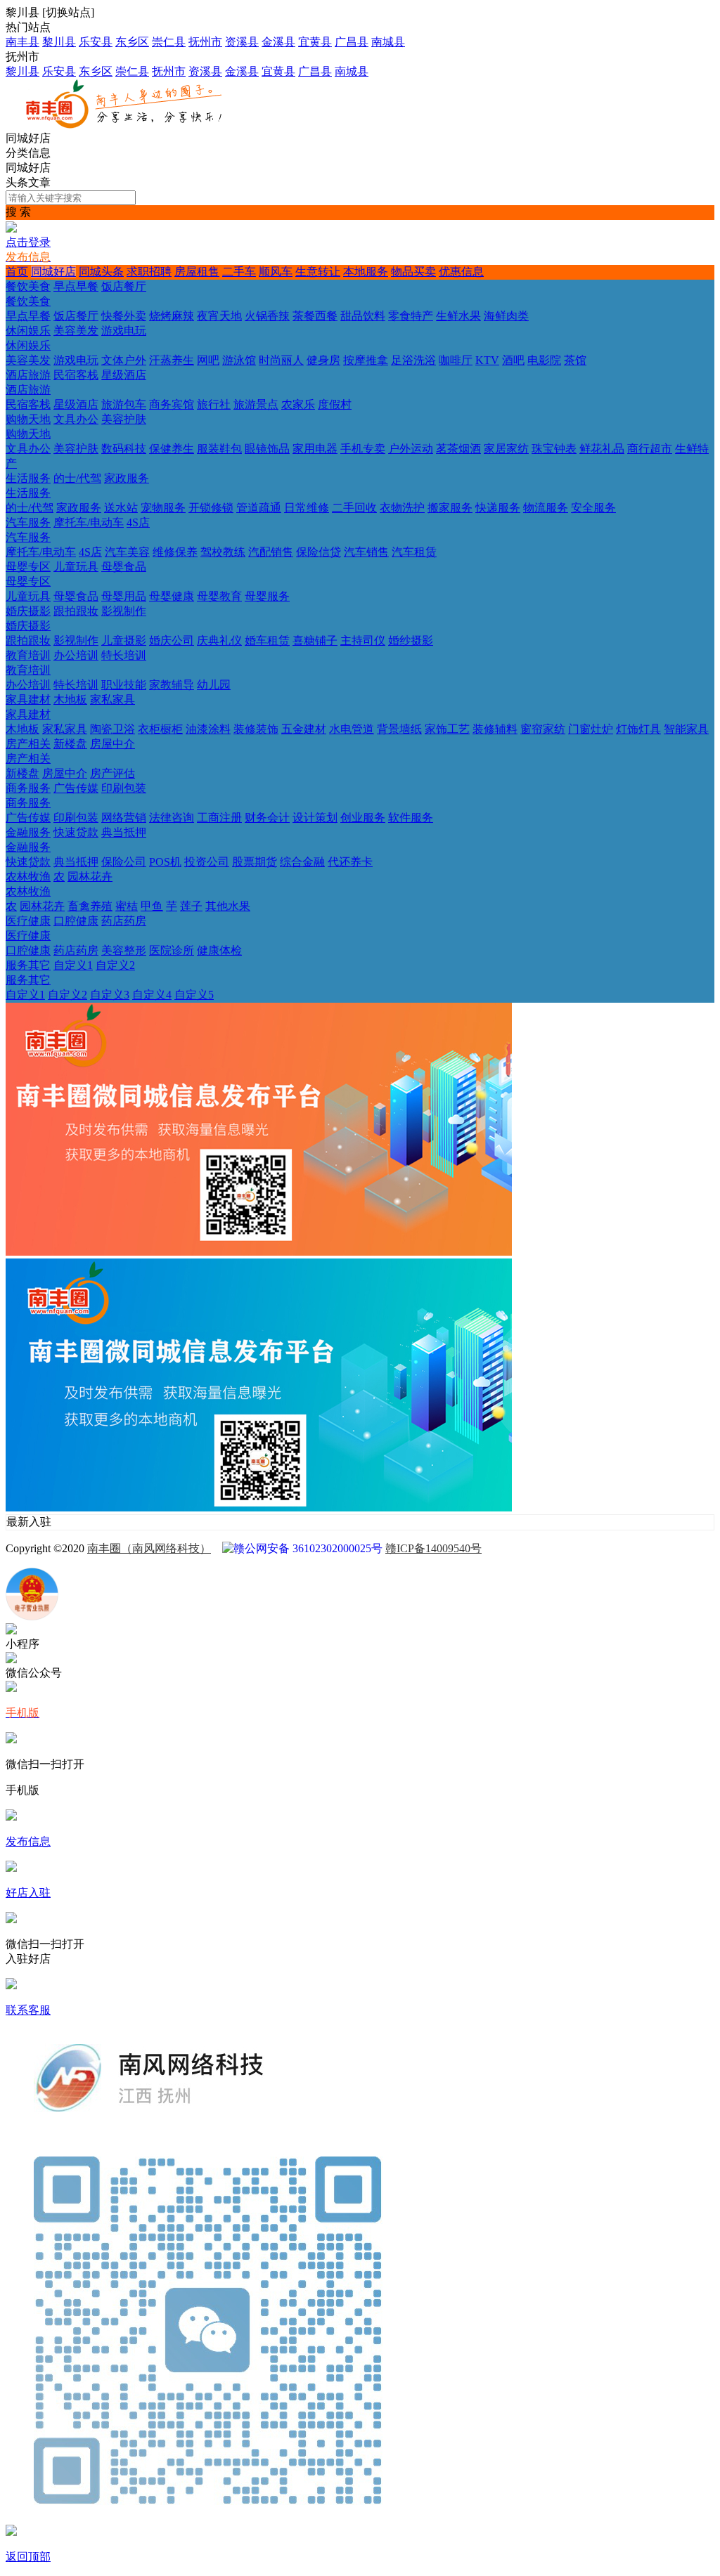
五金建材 (304, 729)
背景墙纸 (399, 729)
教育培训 (28, 655)
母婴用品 (124, 596)
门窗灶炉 (591, 729)
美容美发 (76, 331)
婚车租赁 (267, 640)
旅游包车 (124, 404)
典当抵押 (124, 832)
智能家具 (686, 729)
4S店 (138, 522)
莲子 (191, 906)
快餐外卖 (124, 316)
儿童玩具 (76, 567)
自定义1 (73, 965)
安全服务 (593, 508)
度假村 (335, 404)
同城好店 (53, 272)
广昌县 (352, 42)
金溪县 (278, 42)
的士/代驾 (77, 478)
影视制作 (124, 611)
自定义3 (110, 995)
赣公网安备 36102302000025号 (308, 1548)
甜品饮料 (363, 316)
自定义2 (115, 965)
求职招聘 (149, 272)
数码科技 (124, 449)
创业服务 (363, 818)
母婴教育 (219, 596)
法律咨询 (172, 818)
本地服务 (366, 272)
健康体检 (219, 950)
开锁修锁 (211, 508)
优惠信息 (461, 272)
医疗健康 (28, 921)
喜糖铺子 (315, 640)
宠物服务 (163, 508)
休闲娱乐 (28, 331)
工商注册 (219, 818)
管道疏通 (259, 508)
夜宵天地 (219, 316)
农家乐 (298, 404)
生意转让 (318, 272)
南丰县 (22, 42)
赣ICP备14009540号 (433, 1548)
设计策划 (315, 818)
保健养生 (172, 449)
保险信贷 (319, 552)
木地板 (70, 700)
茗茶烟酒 (458, 449)
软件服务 (411, 818)
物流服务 (546, 508)
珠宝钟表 (554, 449)
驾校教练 (223, 552)
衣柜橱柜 (160, 729)
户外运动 (411, 449)
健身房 (323, 360)
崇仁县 (169, 42)
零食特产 (411, 316)
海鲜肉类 (506, 316)
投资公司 (207, 862)
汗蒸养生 (172, 360)
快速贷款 (76, 832)
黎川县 (59, 42)
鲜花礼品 (602, 449)
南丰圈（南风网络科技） (149, 1548)
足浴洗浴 (413, 360)
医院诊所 (172, 950)
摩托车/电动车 (89, 522)
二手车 (239, 272)
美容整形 (124, 950)
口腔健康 (76, 921)
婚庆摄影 (28, 611)
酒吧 (513, 360)
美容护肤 (124, 419)
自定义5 (194, 995)
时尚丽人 (281, 360)
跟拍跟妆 (76, 611)
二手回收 (354, 508)
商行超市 (650, 449)
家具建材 (28, 700)
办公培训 (76, 655)
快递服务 (498, 508)
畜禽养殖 (90, 906)
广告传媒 (76, 788)
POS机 (165, 862)
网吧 (208, 360)
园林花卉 (90, 877)
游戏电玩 (124, 331)
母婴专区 (28, 567)
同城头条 (101, 272)
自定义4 (152, 995)
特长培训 (124, 655)
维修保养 (175, 552)
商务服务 (28, 788)
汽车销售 (366, 552)
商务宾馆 (172, 404)
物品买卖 (413, 272)
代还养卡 (350, 862)
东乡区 (132, 42)
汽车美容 (127, 552)
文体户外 (124, 360)
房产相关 (28, 744)
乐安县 (96, 42)
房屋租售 (197, 272)
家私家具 (112, 700)
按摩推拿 (366, 360)
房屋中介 (112, 744)
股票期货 (255, 862)
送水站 (121, 508)
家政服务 (127, 478)
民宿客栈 (76, 375)
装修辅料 (495, 729)
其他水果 (228, 906)
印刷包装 (124, 788)
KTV (487, 360)
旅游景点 (256, 404)
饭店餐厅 (124, 286)
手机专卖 (363, 449)
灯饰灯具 (638, 729)
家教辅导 (172, 685)
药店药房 (124, 921)
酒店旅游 (28, 375)
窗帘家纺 (543, 729)
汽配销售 (271, 552)
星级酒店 (124, 375)
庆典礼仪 (219, 640)
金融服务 (28, 832)
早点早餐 (76, 286)
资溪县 (242, 42)
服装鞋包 (219, 449)
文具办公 (76, 419)
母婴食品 (124, 567)
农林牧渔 (28, 877)
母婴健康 (172, 596)
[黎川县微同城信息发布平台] (131, 125)
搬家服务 (450, 508)
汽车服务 (28, 522)
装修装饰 (256, 729)
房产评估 (112, 773)
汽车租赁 (414, 552)
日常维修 (307, 508)
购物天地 (28, 419)
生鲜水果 (458, 316)
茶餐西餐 (315, 316)
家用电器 (315, 449)
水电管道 (352, 729)
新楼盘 (70, 744)
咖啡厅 (456, 360)
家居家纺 (506, 449)
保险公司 (124, 862)
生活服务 (28, 478)
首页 (17, 272)
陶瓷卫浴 (112, 729)
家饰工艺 (447, 729)
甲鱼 (152, 906)
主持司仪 (363, 640)
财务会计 (267, 818)
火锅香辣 (267, 316)
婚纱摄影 (411, 640)
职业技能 (124, 685)
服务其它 (28, 965)
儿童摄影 (124, 640)
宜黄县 (315, 42)
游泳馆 (239, 360)
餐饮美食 (28, 286)
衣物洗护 (402, 508)
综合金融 (302, 862)
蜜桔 (127, 906)
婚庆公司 (172, 640)
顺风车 (276, 272)
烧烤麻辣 (172, 316)
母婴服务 (267, 596)
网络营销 (124, 818)
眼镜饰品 (267, 449)
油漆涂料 (208, 729)
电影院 (544, 360)
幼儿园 (214, 685)
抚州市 (205, 42)
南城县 (388, 42)
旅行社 (214, 404)
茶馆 (575, 360)
